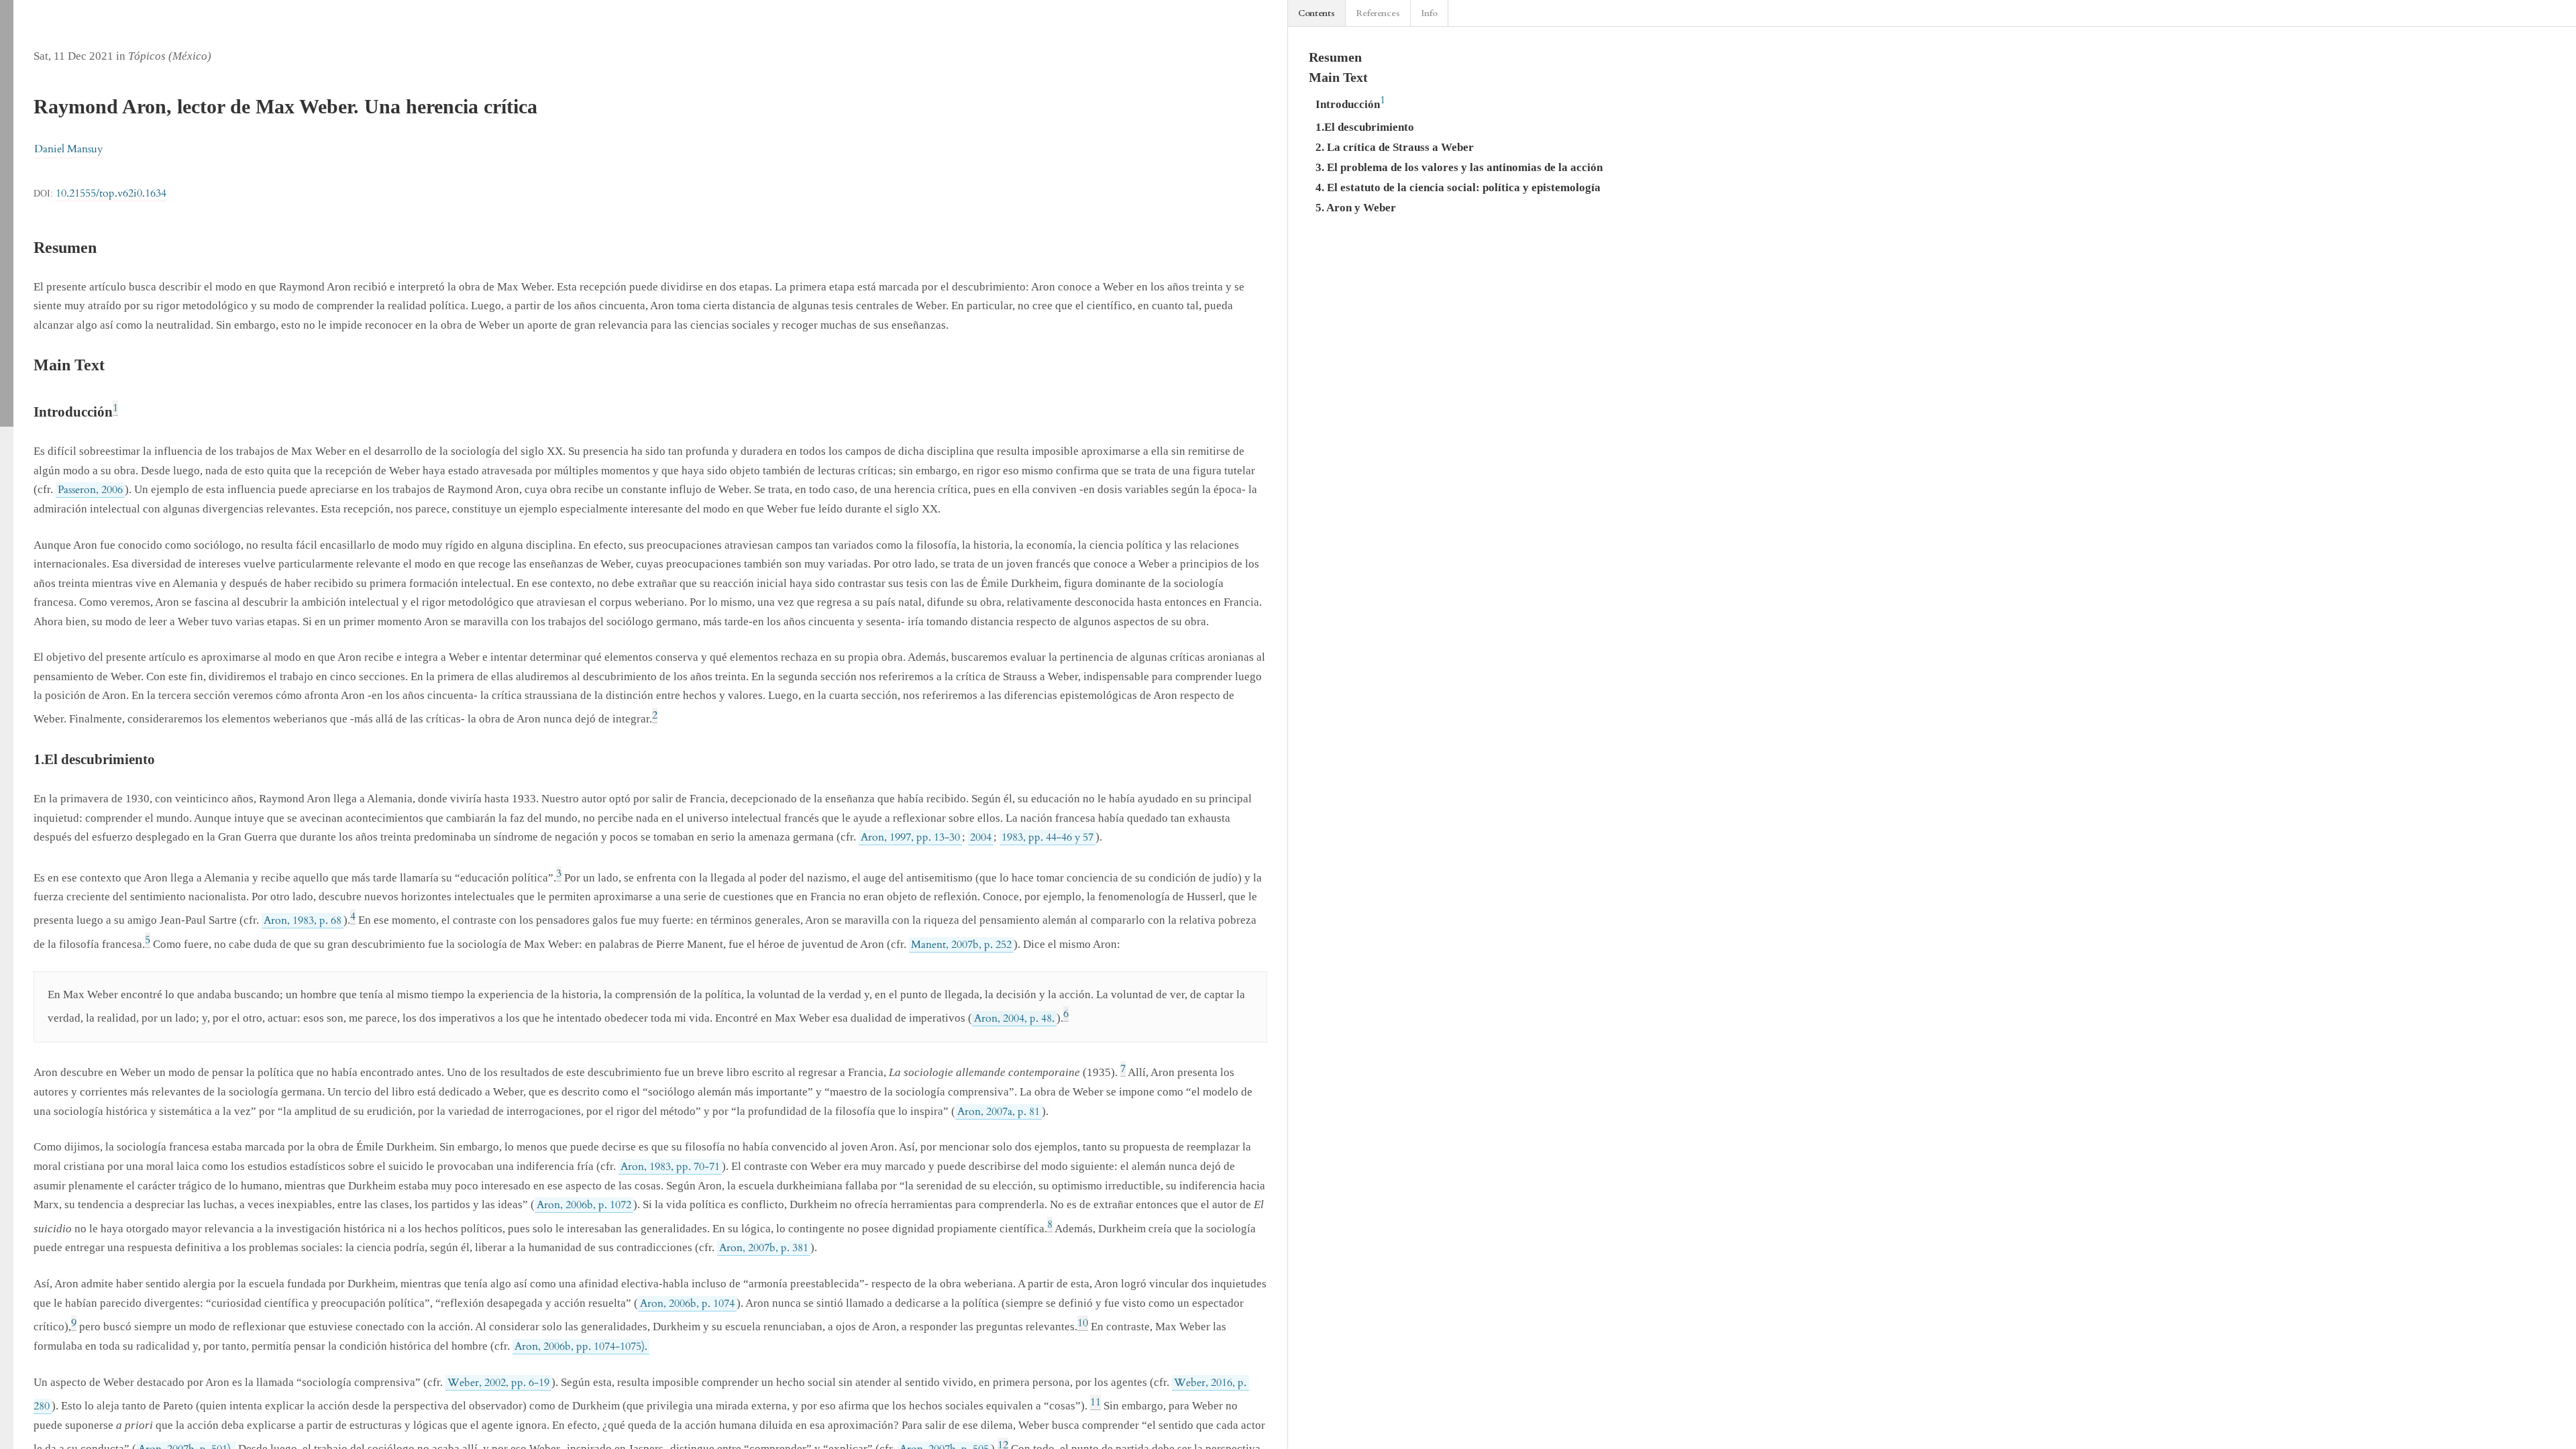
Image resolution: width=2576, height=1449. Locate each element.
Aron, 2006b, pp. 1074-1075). (581, 1346)
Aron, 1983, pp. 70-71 (670, 1167)
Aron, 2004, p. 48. (1014, 1018)
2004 (981, 837)
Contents (1317, 13)
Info (1429, 13)
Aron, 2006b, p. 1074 (687, 1303)
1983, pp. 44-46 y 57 (1048, 837)
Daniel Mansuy (68, 149)
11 (1095, 1402)
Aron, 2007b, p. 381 (764, 1248)
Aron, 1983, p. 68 (303, 920)
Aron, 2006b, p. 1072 (584, 1205)
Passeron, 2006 (90, 490)
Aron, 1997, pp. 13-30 (910, 837)
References (1378, 13)
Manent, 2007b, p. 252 (961, 945)
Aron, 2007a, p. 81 (999, 1112)
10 (1083, 1323)
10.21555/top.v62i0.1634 (111, 193)
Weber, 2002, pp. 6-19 (498, 1383)
